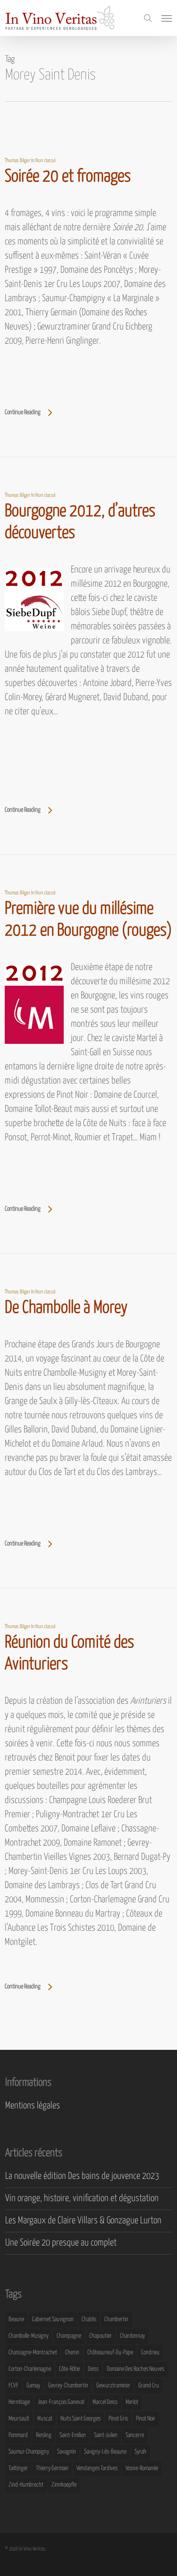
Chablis (89, 2320)
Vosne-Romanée (142, 2468)
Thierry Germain (52, 2468)
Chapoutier (101, 2336)
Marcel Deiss (105, 2402)
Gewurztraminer (113, 2386)
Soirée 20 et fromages (68, 177)
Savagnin (67, 2452)
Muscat (45, 2419)
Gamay (33, 2386)
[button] (167, 18)
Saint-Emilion (73, 2435)
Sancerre (135, 2435)
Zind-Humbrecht (26, 2485)
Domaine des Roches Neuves (135, 2369)
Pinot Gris (118, 2419)
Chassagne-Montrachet (33, 2353)
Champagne (69, 2336)
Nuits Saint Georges (80, 2419)
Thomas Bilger (17, 160)
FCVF (13, 2386)
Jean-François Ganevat (61, 2402)
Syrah (140, 2452)
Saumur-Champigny (29, 2452)
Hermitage (19, 2402)
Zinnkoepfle (64, 2485)
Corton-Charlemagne (30, 2369)
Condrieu (150, 2353)
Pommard (18, 2435)
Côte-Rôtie (69, 2369)
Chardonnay (132, 2336)
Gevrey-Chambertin (68, 2386)
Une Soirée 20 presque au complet (61, 2243)
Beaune (16, 2320)
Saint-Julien (106, 2435)
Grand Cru (149, 2386)
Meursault (19, 2419)
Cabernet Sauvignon (53, 2320)
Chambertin (116, 2320)
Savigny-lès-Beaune (105, 2452)
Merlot (132, 2402)
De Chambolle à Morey (66, 1308)
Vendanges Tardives (97, 2468)
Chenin (72, 2353)
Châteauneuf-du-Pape (110, 2353)
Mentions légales (33, 2106)
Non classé (46, 160)
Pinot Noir (146, 2419)
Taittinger (18, 2468)
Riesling (44, 2435)
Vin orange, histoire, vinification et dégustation (82, 2199)
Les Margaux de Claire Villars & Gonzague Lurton (83, 2221)
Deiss (93, 2369)
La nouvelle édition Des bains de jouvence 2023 (82, 2176)
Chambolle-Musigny (29, 2336)
